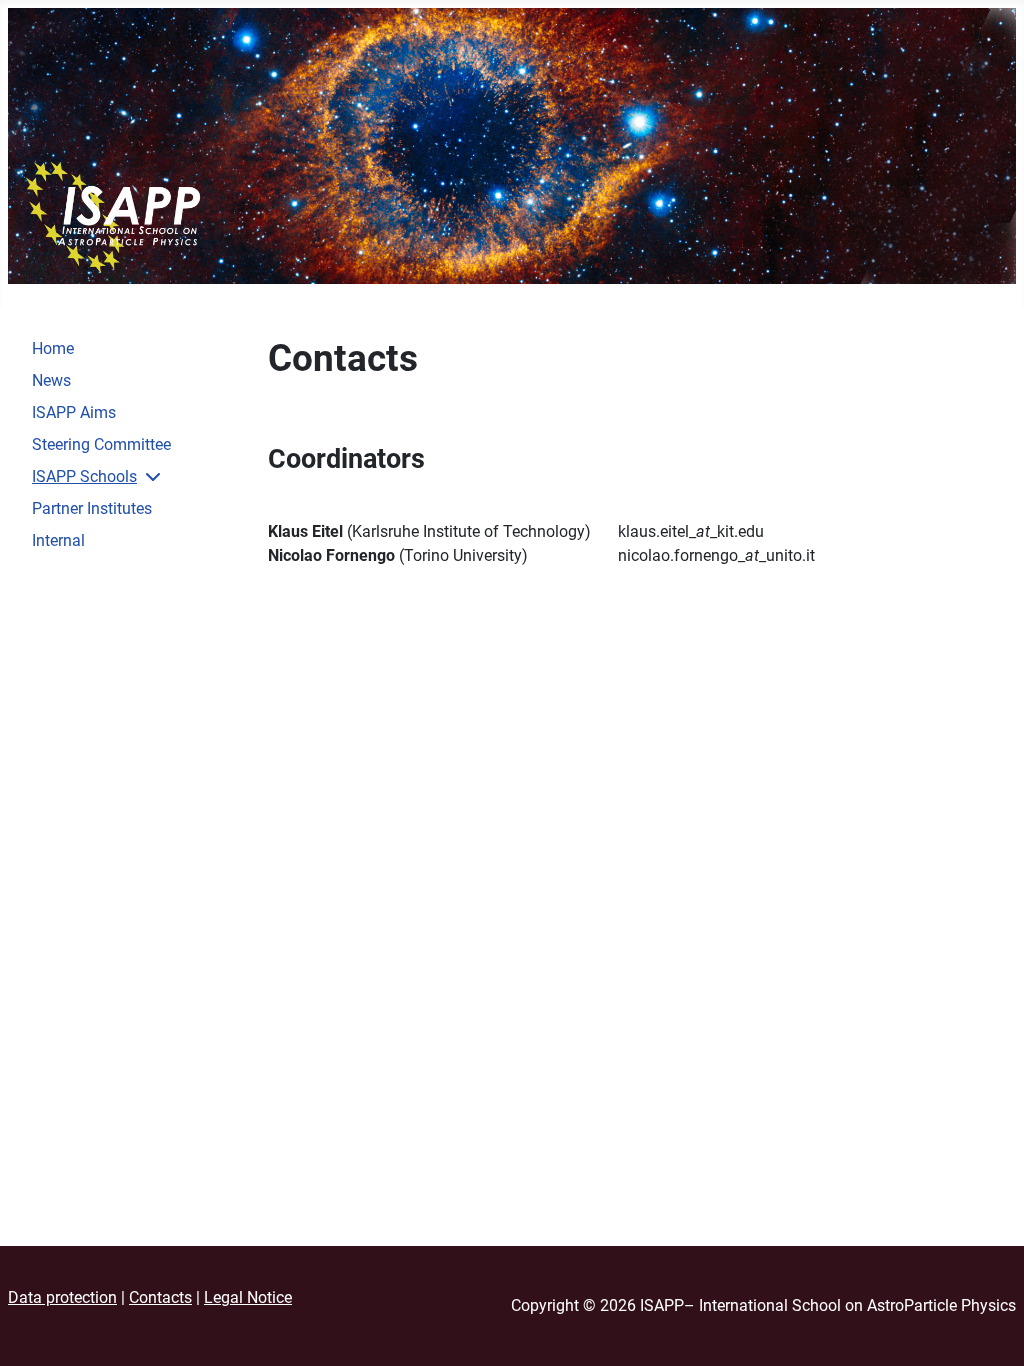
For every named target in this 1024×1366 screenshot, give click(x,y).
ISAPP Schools (84, 476)
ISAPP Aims (74, 412)
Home (53, 348)
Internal (58, 540)
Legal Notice (248, 1297)
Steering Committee (101, 444)
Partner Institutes (92, 508)
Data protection (62, 1297)
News (51, 380)
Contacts (160, 1297)
